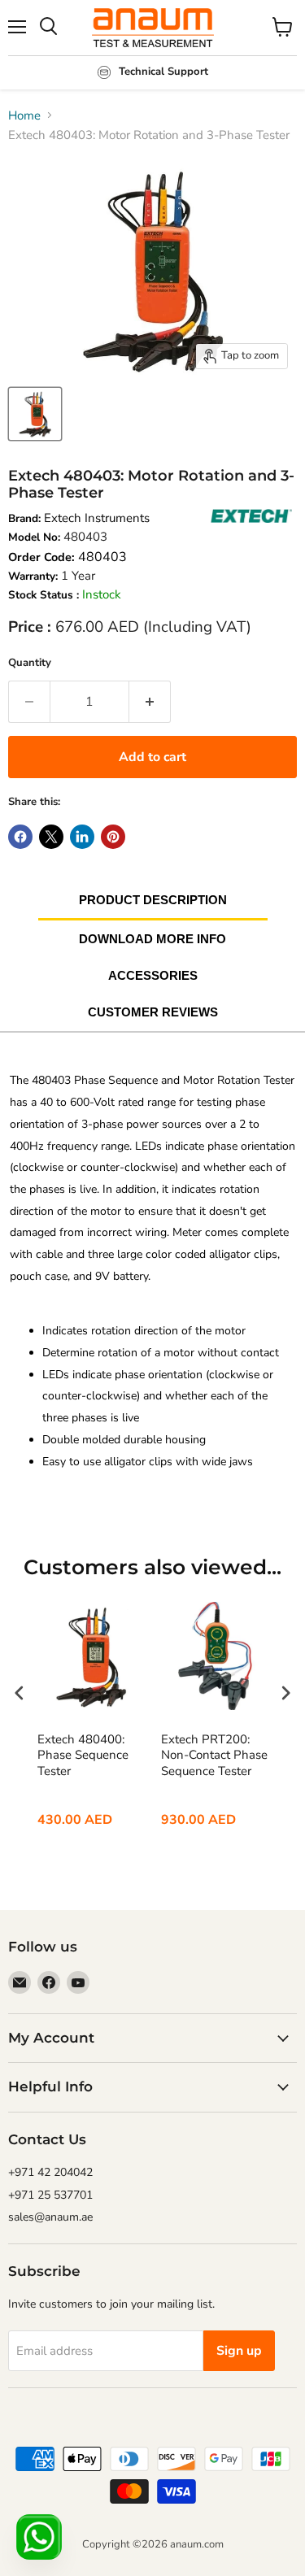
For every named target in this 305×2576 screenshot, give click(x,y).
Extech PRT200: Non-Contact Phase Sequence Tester (214, 1756)
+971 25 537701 (50, 2195)
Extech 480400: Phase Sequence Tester (83, 1756)
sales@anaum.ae (50, 2217)
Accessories (153, 975)
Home (24, 115)
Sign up (239, 2351)
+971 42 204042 (50, 2172)
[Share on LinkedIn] (82, 837)
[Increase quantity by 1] (150, 702)
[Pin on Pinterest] (113, 837)
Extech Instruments (97, 518)
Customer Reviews (153, 1012)
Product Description (153, 900)
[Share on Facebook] (20, 837)
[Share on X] (51, 837)
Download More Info (152, 939)
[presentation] (20, 1693)
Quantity (30, 663)
